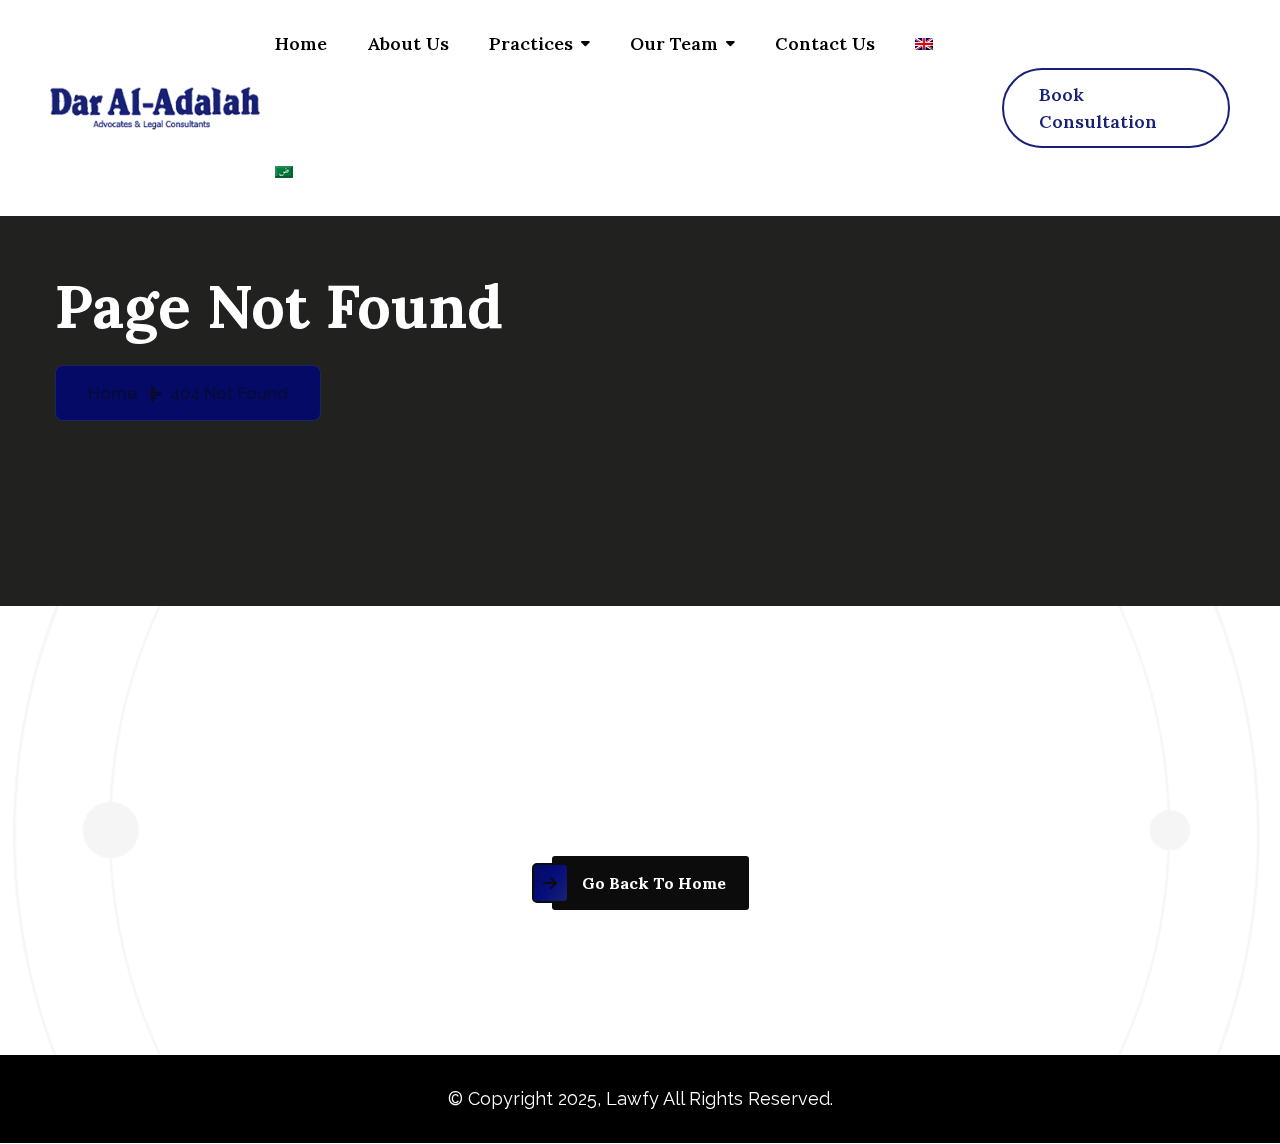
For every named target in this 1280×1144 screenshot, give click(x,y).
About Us (408, 43)
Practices (531, 43)
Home (301, 43)
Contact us (825, 43)
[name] (1116, 108)
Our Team (674, 43)
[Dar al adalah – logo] (155, 108)
